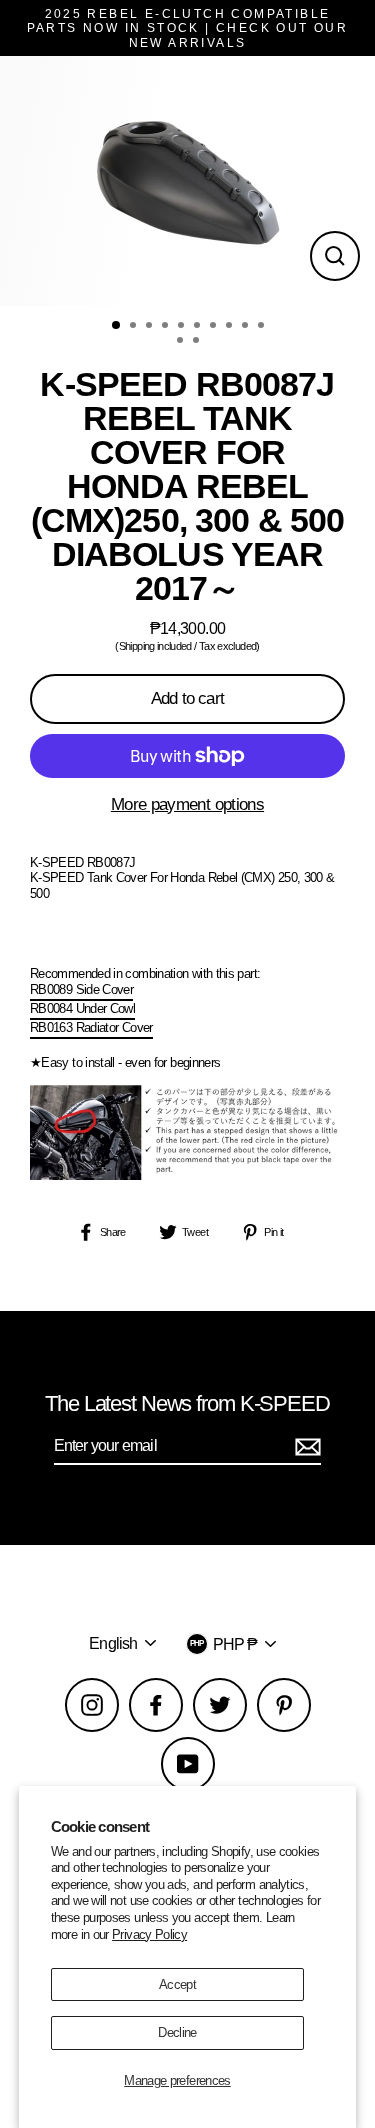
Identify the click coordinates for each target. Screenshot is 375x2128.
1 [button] (117, 326)
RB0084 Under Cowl (82, 1008)
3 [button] (151, 327)
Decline (177, 2032)
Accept (177, 1984)
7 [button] (215, 327)
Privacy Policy (149, 1934)
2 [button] (135, 327)
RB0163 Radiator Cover (91, 1027)
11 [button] (182, 342)
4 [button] (167, 327)
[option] (187, 181)
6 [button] (199, 327)
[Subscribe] (305, 1446)
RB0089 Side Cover (81, 989)
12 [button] (198, 342)
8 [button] (231, 327)
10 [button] (263, 327)
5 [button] (183, 327)
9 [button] (247, 327)
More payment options (187, 804)
